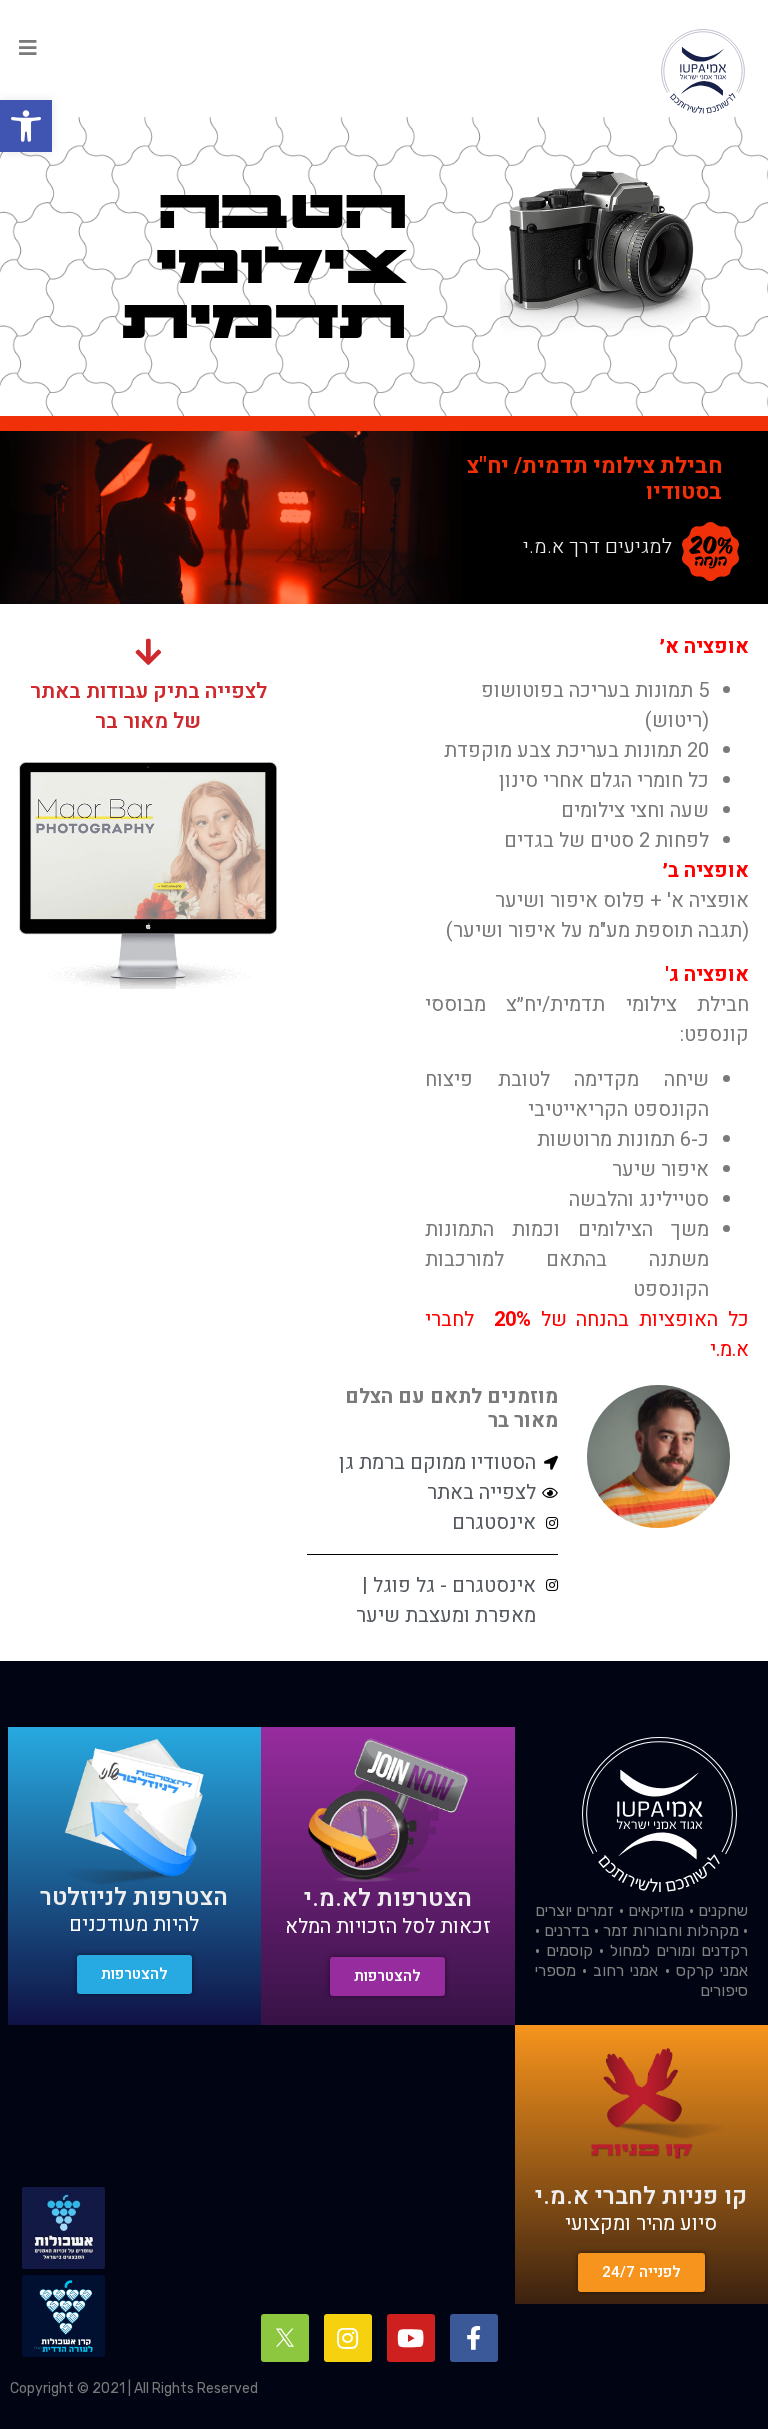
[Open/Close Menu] (28, 48)
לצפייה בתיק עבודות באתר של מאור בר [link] (148, 706)
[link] (26, 126)
